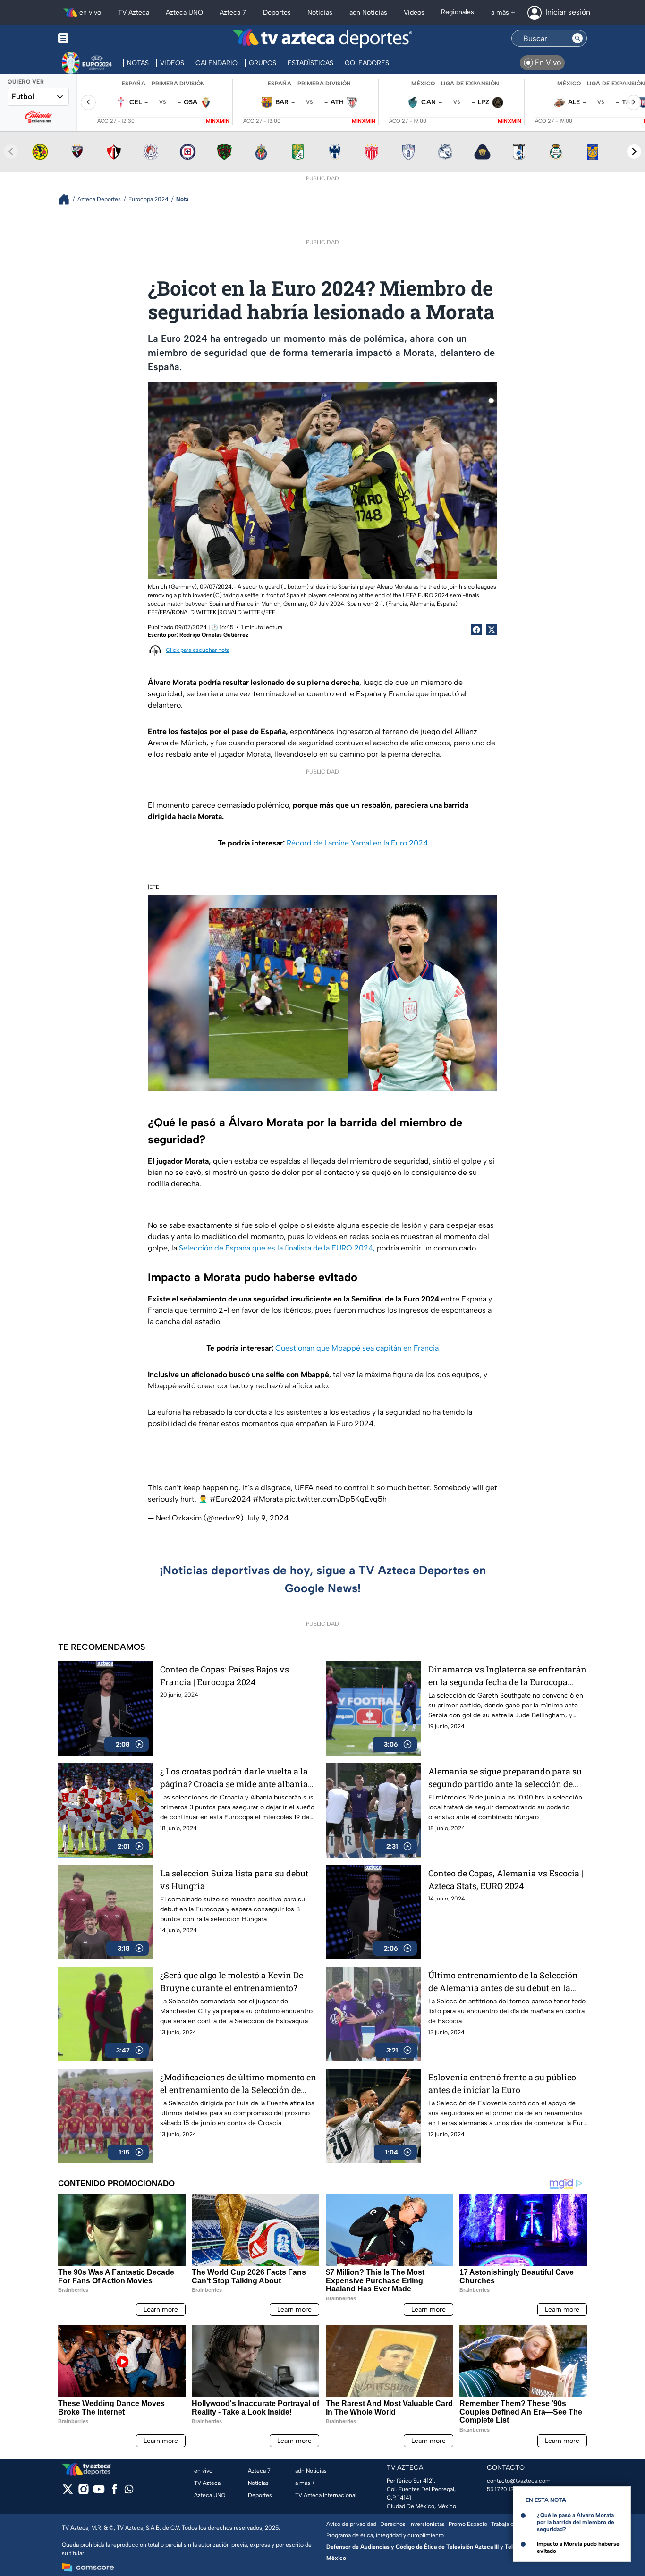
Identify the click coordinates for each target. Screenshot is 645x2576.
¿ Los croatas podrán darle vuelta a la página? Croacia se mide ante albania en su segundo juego (234, 1778)
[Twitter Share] (492, 630)
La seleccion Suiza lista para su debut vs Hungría (234, 1879)
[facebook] (115, 2492)
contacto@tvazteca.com (519, 2481)
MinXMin (218, 121)
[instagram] (83, 2492)
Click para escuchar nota (198, 650)
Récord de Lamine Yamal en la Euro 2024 (357, 843)
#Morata (268, 1499)
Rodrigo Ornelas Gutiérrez (214, 635)
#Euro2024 (230, 1499)
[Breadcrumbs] (68, 199)
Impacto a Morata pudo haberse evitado (578, 2547)
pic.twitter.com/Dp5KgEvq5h (336, 1499)
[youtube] (99, 2492)
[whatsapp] (129, 2491)
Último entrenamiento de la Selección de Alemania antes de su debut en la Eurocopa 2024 (503, 1982)
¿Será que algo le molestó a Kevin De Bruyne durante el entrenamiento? (232, 1981)
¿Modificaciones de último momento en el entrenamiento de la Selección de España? (238, 2084)
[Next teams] (634, 152)
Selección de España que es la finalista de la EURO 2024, (276, 1248)
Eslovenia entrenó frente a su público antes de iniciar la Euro (502, 2083)
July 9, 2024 (267, 1518)
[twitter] (68, 2492)
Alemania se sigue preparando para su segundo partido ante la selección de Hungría (505, 1778)
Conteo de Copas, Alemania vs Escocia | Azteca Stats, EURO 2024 (506, 1879)
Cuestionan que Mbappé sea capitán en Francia (357, 1348)
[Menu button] (96, 38)
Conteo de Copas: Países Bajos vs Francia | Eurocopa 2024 (225, 1676)
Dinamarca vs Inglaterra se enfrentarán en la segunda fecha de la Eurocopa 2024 (507, 1676)
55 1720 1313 (503, 2489)
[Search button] (577, 38)
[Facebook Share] (476, 630)
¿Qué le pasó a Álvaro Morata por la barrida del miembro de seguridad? (576, 2522)
